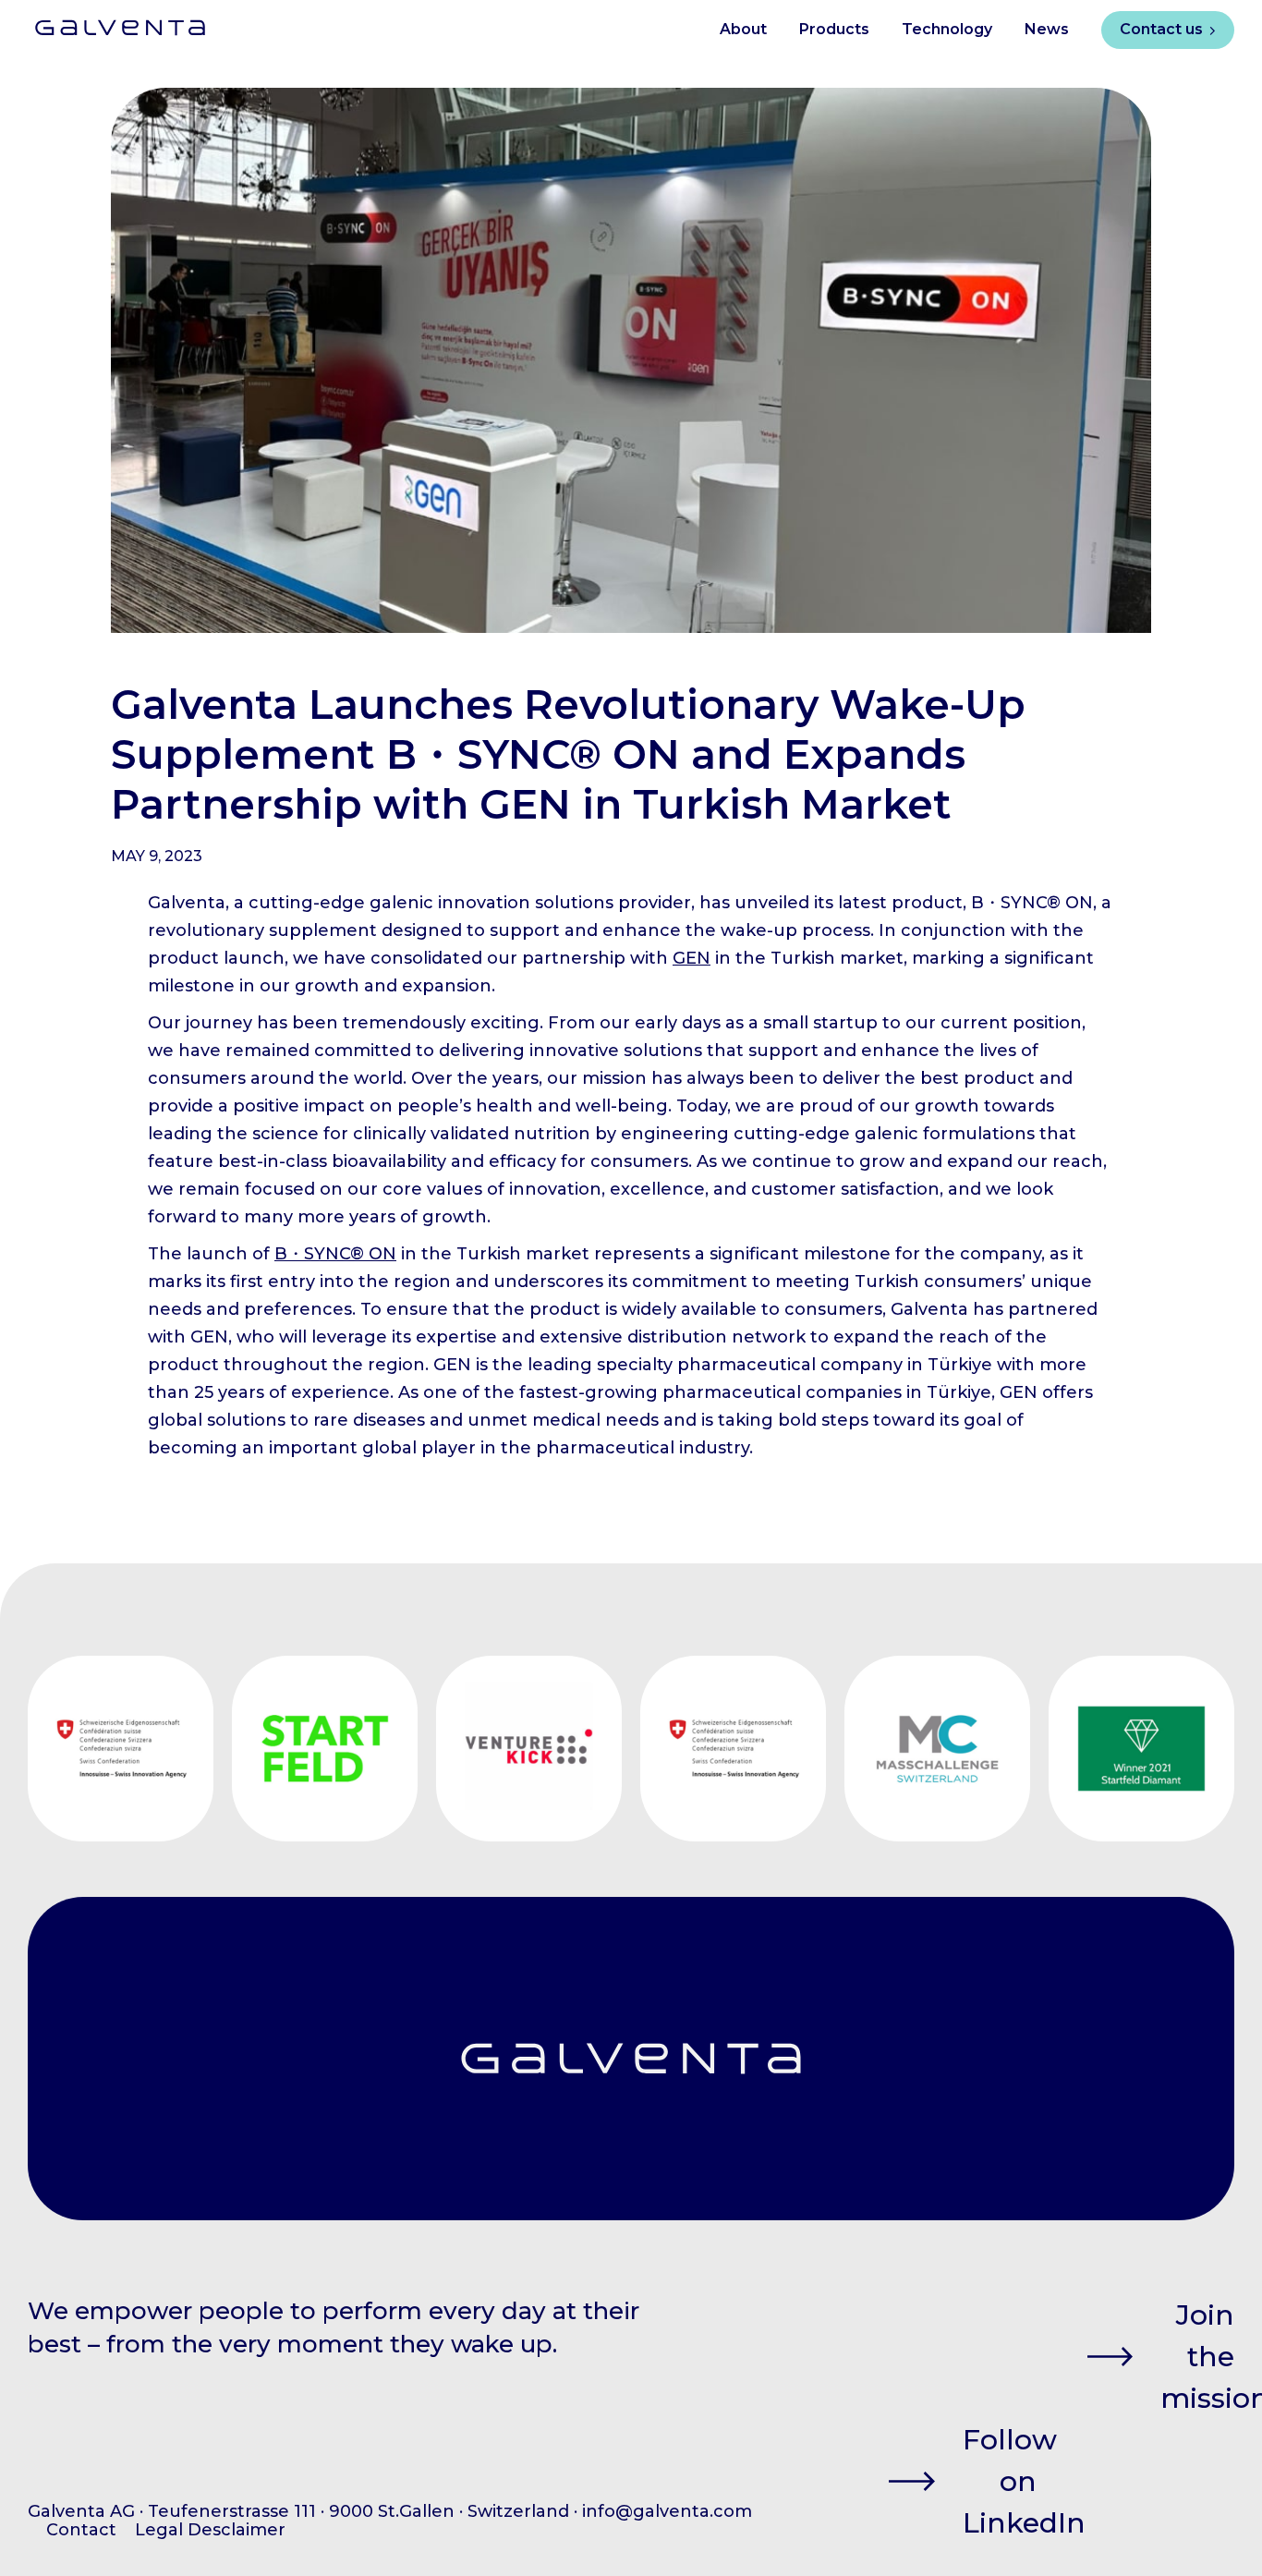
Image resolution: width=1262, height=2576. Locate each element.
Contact (81, 2530)
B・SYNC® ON (335, 1254)
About (743, 29)
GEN (692, 958)
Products (834, 29)
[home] (106, 21)
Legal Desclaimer (210, 2530)
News (1047, 29)
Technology (947, 29)
